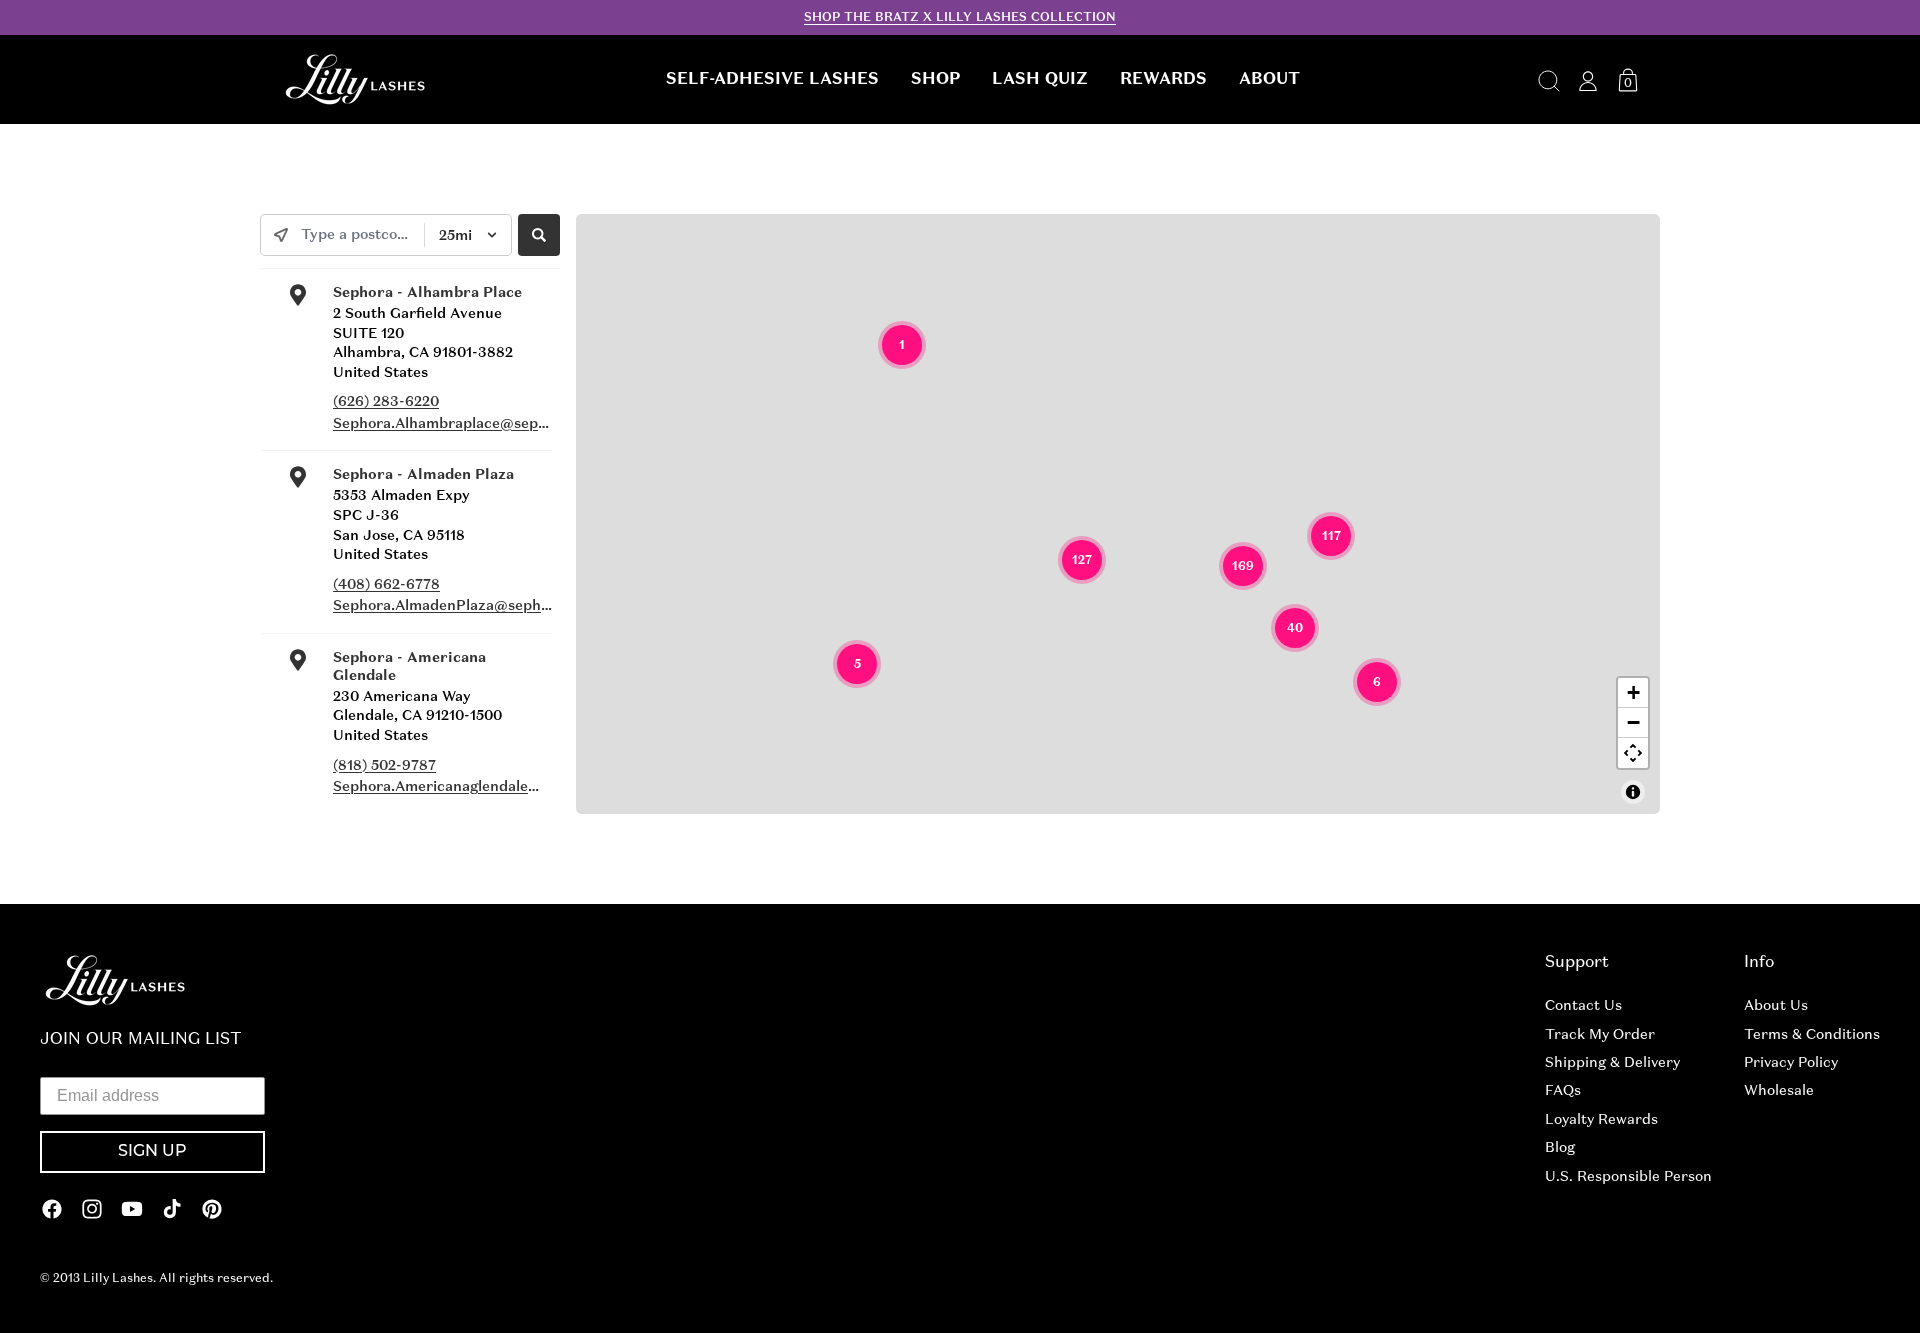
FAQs (1563, 1090)
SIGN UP (152, 1152)
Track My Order (1600, 1034)
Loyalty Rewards (1601, 1119)
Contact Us (1583, 1005)
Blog (1560, 1147)
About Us (1776, 1005)
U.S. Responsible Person (1628, 1176)
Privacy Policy (1791, 1062)
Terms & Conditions (1812, 1034)
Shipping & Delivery (1612, 1062)
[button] (772, 79)
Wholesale (1779, 1090)
